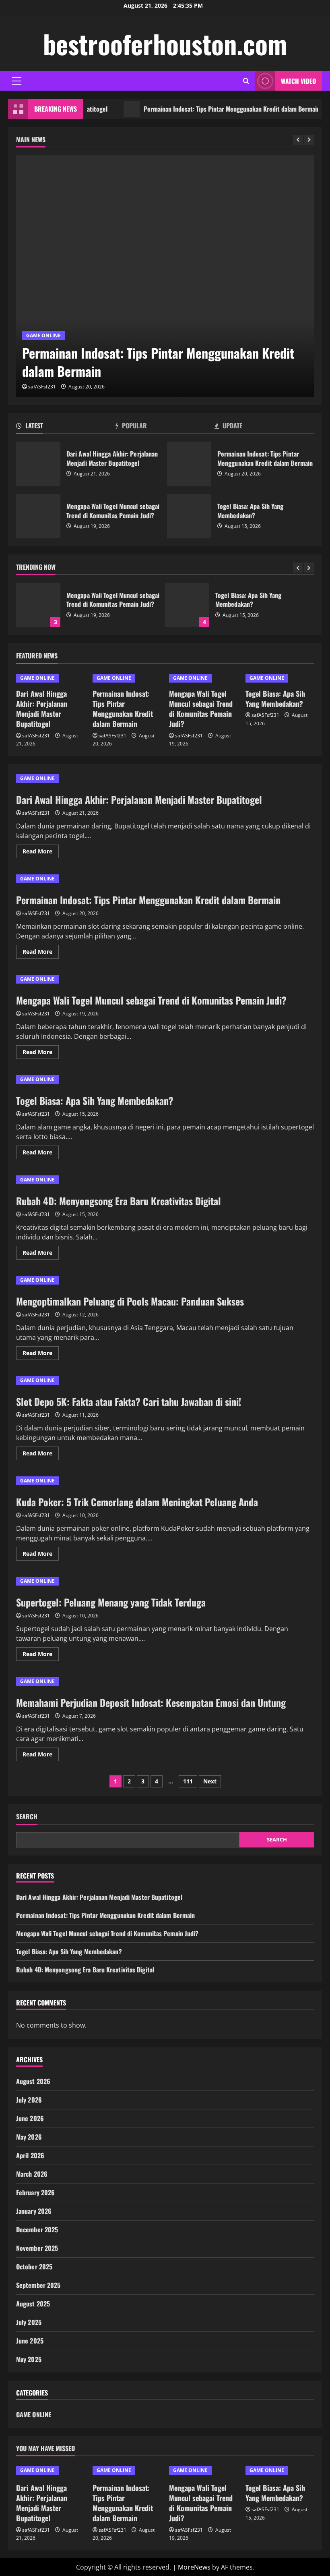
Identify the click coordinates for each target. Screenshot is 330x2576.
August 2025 (33, 2304)
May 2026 (29, 2137)
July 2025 (29, 2322)
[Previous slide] (298, 140)
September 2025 (38, 2285)
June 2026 (30, 2118)
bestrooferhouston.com (165, 44)
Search (27, 1817)
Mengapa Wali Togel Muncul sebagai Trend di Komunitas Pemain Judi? (38, 516)
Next (210, 1781)
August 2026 (33, 2081)
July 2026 (29, 2100)
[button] (17, 81)
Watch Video (298, 81)
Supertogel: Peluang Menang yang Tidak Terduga (111, 1602)
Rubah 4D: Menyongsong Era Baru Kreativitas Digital (303, 605)
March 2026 (32, 2174)
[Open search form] (246, 81)
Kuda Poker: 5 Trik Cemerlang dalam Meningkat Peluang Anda (137, 1502)
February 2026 (35, 2192)
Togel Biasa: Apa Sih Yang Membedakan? (189, 516)
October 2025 (34, 2267)
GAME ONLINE (43, 335)
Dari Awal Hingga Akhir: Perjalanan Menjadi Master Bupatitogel (38, 464)
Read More (41, 853)
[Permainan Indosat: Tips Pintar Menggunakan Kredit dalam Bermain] (165, 276)
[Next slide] (309, 140)
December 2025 (37, 2229)
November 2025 (37, 2248)
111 (188, 1781)
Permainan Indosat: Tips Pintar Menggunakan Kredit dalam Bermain (207, 109)
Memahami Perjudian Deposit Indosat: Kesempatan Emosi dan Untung (151, 1702)
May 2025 (29, 2359)
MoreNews (194, 2567)
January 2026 (34, 2211)
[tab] (66, 427)
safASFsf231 (42, 387)
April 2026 (30, 2155)
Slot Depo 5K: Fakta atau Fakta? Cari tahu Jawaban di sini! (129, 1401)
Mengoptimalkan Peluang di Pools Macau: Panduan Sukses (130, 1301)
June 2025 (30, 2341)
